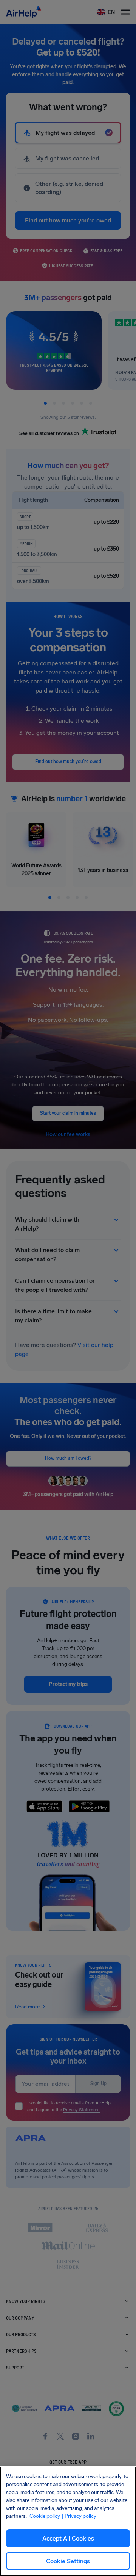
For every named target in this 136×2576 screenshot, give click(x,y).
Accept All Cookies (68, 2538)
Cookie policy (45, 2516)
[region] (68, 2521)
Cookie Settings (68, 2561)
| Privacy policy (79, 2516)
